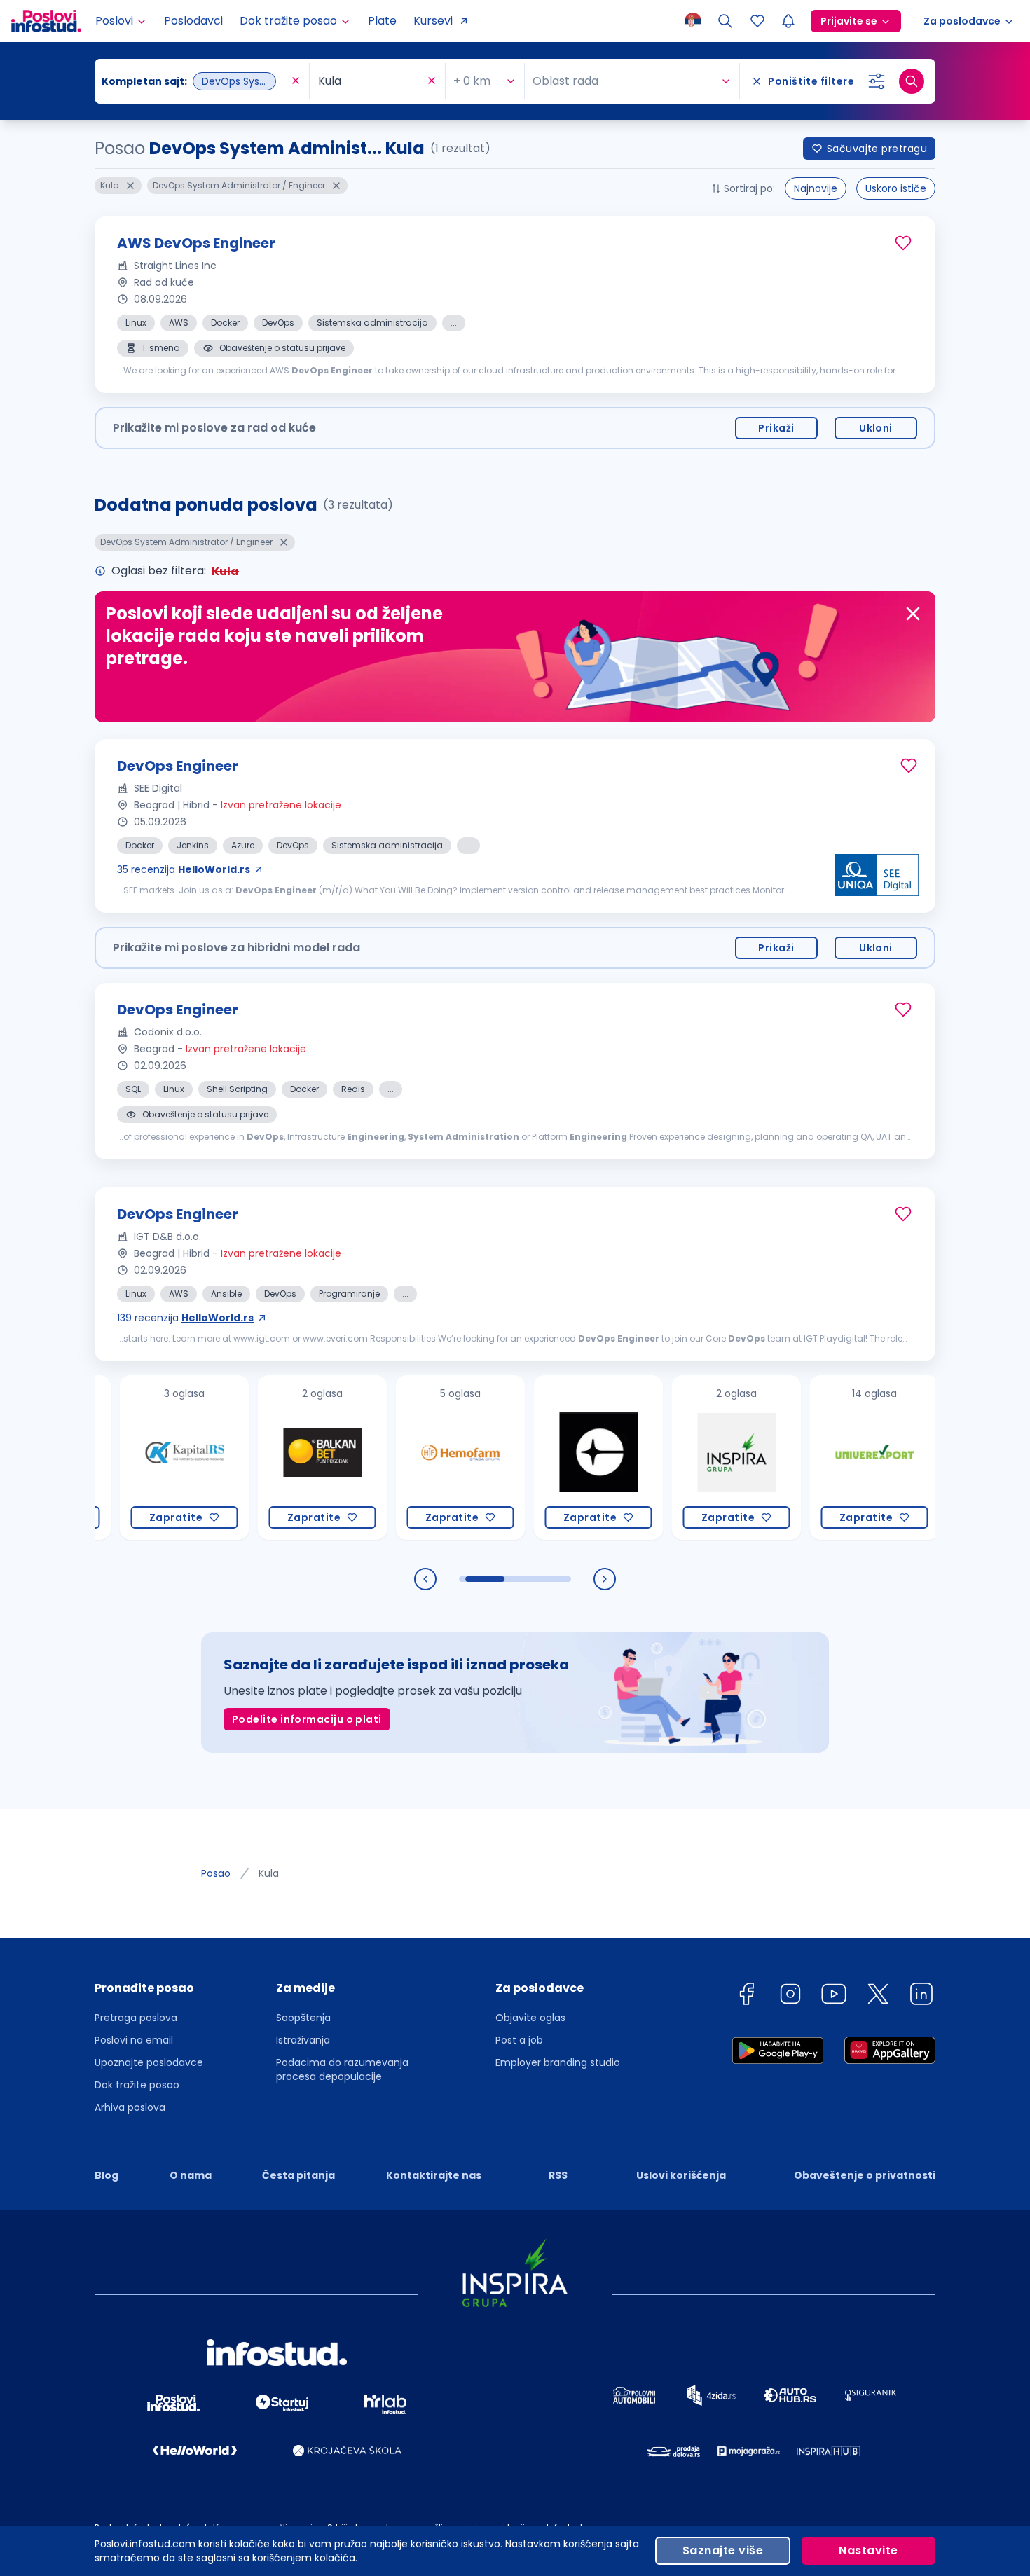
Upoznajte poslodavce (149, 2062)
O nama (191, 2175)
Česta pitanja (298, 2175)
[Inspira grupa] (682, 1458)
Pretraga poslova (136, 2018)
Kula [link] (269, 1873)
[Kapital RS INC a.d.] (130, 1458)
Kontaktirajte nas (434, 2175)
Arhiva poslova (130, 2107)
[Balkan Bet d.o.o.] (268, 1458)
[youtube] (834, 1996)
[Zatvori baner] (913, 614)
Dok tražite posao (137, 2085)
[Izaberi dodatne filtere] (877, 81)
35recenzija (184, 869)
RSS (558, 2175)
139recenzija (185, 1318)
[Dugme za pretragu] (912, 81)
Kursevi (433, 21)
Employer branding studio (558, 2062)
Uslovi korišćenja (681, 2175)
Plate (382, 21)
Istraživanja (303, 2040)
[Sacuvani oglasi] (757, 21)
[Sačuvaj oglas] (903, 243)
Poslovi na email (134, 2040)
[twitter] (878, 1996)
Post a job (519, 2040)
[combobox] (195, 81)
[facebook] (746, 1996)
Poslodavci (193, 21)
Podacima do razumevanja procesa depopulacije (342, 2069)
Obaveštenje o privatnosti (865, 2175)
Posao (216, 1873)
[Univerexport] (820, 1458)
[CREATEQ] (544, 1458)
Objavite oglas (530, 2018)
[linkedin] (921, 1996)
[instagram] (790, 1996)
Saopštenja (303, 2018)
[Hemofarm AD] (406, 1458)
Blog (107, 2175)
